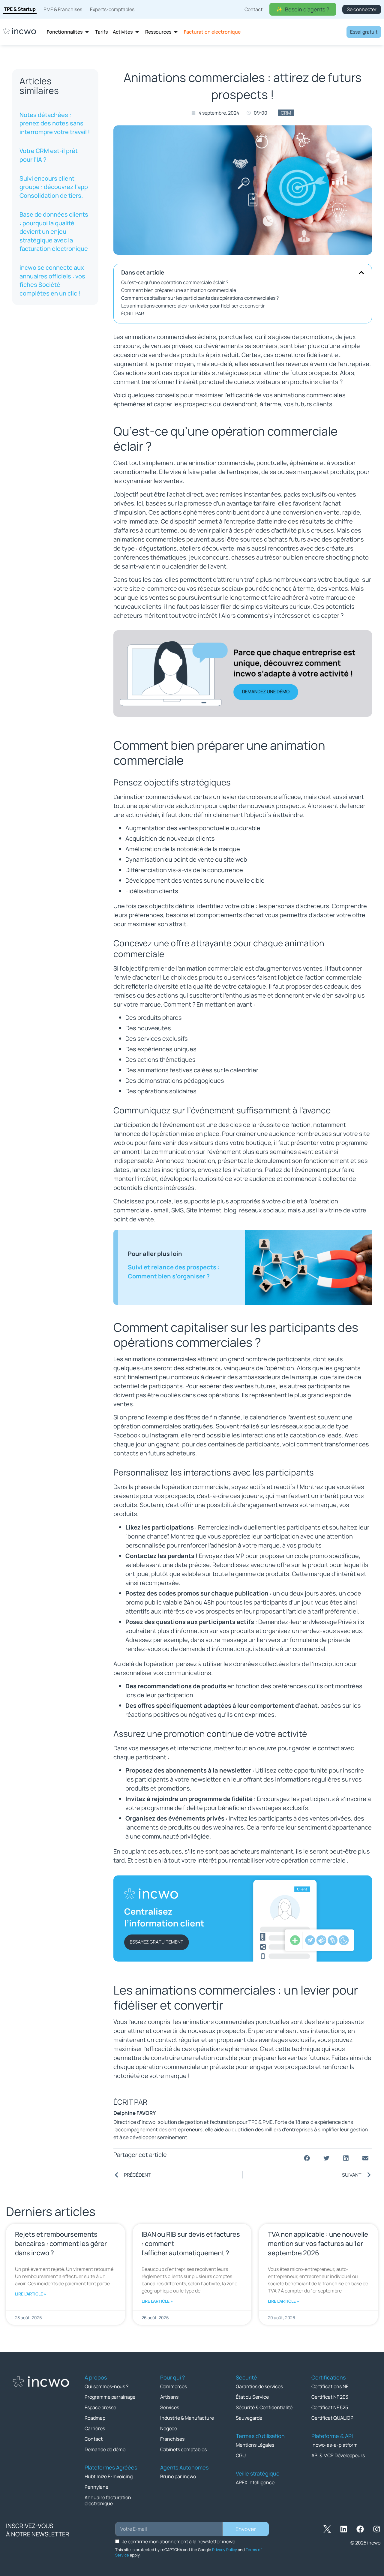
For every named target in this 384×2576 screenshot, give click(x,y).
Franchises (172, 2439)
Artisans (169, 2397)
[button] (361, 273)
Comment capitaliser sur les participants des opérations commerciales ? (200, 298)
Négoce (169, 2428)
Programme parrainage (110, 2397)
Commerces (174, 2386)
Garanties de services (259, 2386)
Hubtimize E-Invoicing (109, 2476)
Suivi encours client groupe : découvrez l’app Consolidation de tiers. (54, 187)
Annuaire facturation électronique (108, 2500)
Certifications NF (330, 2386)
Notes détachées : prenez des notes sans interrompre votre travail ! (55, 123)
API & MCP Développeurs (338, 2455)
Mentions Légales (255, 2445)
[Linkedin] (343, 2529)
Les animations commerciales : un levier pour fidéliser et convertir (193, 306)
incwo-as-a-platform (334, 2445)
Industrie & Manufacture (187, 2418)
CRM (286, 113)
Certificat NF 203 (330, 2397)
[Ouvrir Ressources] (176, 32)
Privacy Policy (225, 2550)
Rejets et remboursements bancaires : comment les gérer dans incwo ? (61, 2244)
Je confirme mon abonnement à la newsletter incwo (179, 2541)
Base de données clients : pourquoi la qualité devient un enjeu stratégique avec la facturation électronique (54, 231)
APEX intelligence (255, 2482)
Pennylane (96, 2487)
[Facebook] (360, 2529)
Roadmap (95, 2418)
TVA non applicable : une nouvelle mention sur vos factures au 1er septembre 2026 (318, 2244)
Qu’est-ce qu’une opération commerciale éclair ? (175, 282)
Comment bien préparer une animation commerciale (179, 290)
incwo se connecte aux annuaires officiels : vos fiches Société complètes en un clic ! (52, 280)
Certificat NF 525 (330, 2407)
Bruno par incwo (178, 2476)
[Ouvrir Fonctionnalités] (87, 32)
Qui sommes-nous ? (106, 2386)
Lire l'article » (31, 2294)
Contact (94, 2439)
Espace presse (100, 2407)
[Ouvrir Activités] (137, 32)
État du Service (252, 2397)
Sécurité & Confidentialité (264, 2407)
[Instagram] (376, 2529)
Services (170, 2407)
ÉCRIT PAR (133, 314)
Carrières (95, 2428)
